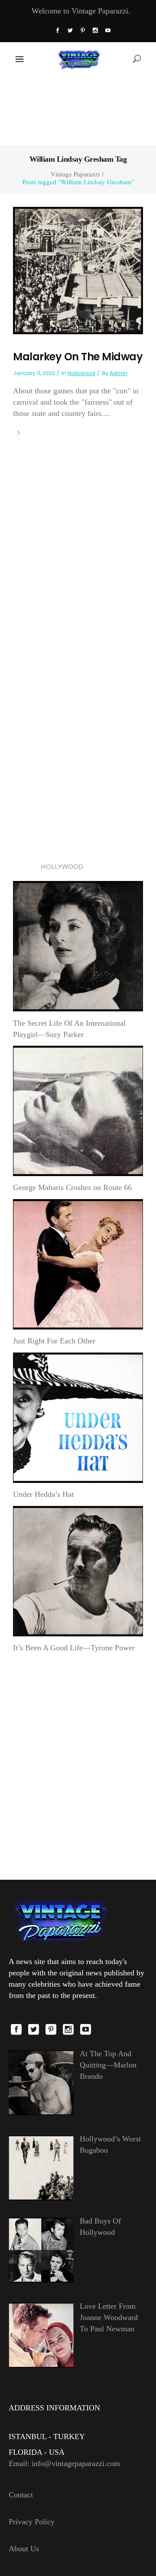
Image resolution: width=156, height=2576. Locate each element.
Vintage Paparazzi (75, 174)
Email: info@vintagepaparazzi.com (64, 2463)
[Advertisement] (78, 110)
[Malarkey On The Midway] (78, 270)
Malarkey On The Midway (78, 357)
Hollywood (81, 373)
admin (119, 373)
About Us (24, 2549)
